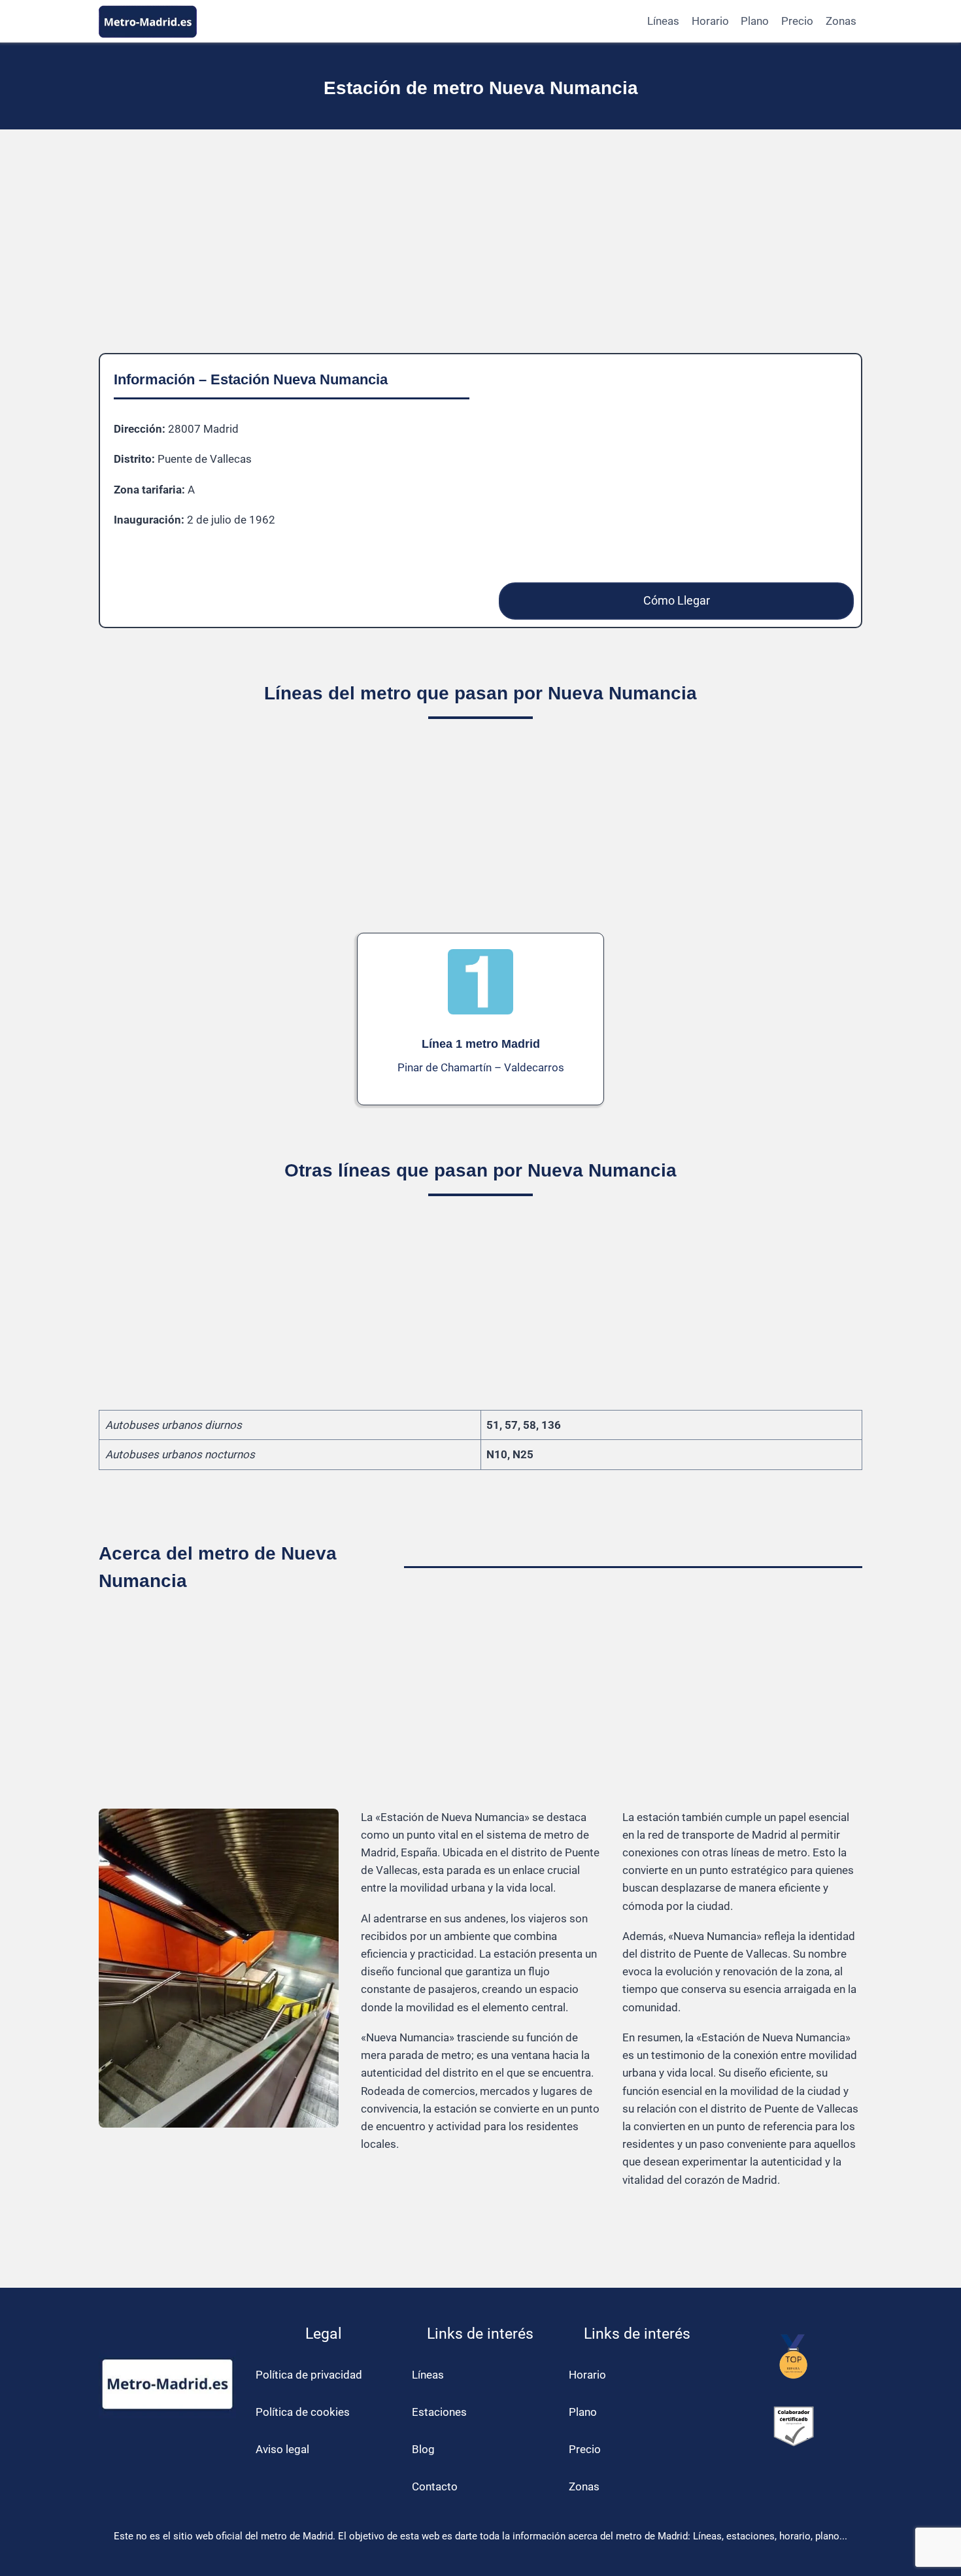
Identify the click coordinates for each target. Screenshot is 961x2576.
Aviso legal (282, 2449)
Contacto (435, 2486)
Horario (710, 21)
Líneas (663, 21)
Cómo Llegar (677, 600)
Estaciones (439, 2412)
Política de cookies (303, 2412)
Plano (755, 21)
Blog (423, 2449)
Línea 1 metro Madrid (481, 1044)
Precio (797, 21)
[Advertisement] (480, 252)
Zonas (841, 21)
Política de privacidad (309, 2375)
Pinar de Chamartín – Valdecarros (481, 1067)
